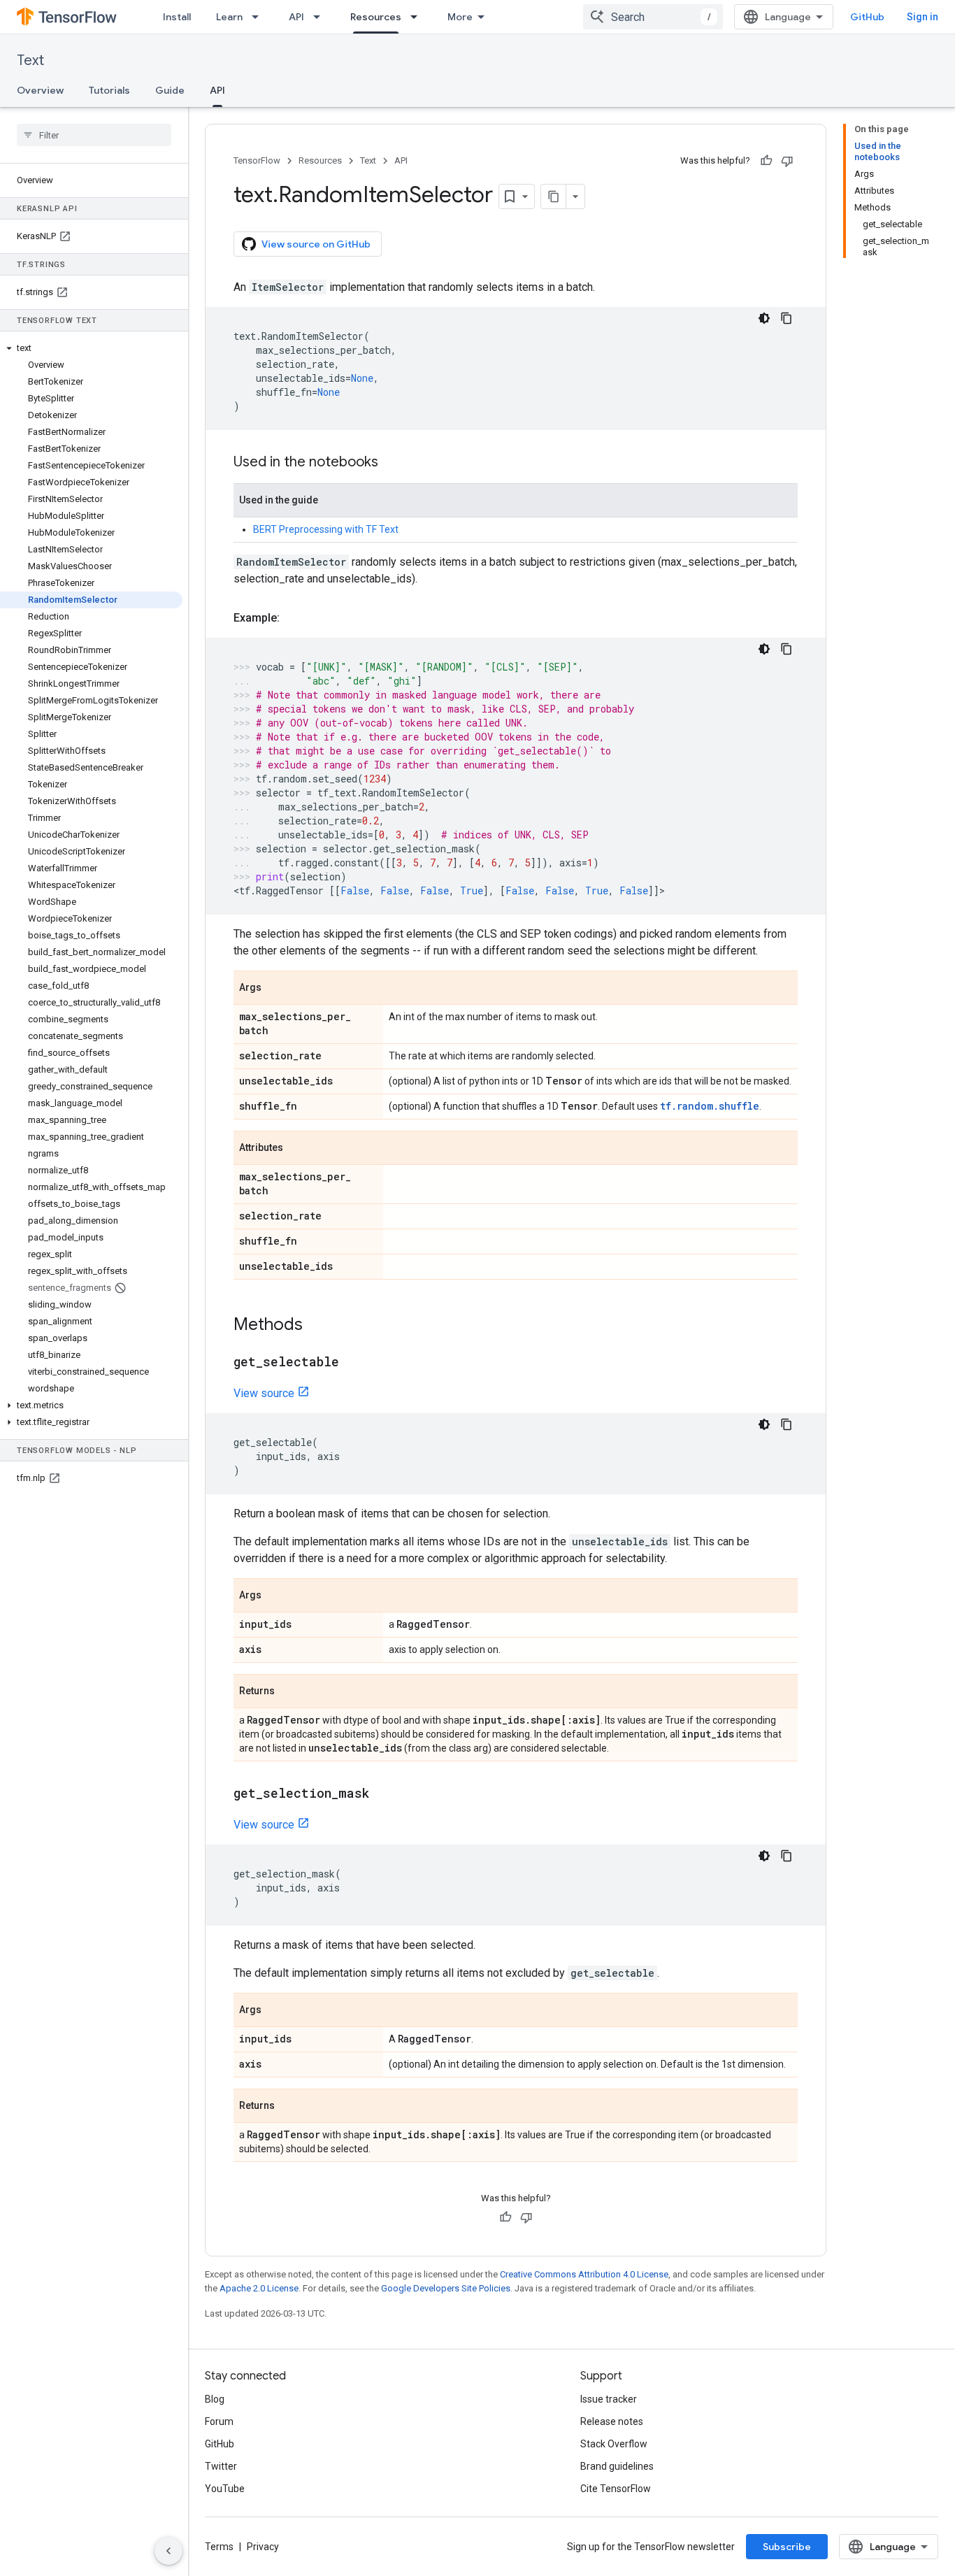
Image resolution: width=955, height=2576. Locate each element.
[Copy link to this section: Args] (275, 989)
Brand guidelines (617, 2466)
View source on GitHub (316, 244)
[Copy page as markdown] (554, 196)
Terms (219, 2547)
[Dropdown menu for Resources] (418, 17)
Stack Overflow (614, 2444)
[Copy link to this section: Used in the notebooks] (392, 463)
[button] (91, 348)
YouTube (225, 2489)
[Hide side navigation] (168, 2551)
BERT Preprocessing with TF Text (326, 529)
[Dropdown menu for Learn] (259, 17)
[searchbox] (94, 135)
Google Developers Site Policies (446, 2288)
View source (264, 1393)
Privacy (263, 2547)
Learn (229, 17)
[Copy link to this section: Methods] (317, 1326)
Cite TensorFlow (616, 2489)
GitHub (867, 17)
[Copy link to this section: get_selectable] (353, 1363)
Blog (215, 2399)
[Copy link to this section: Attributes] (297, 1149)
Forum (219, 2421)
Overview (40, 90)
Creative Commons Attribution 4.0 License (584, 2274)
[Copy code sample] (787, 318)
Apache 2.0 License (259, 2288)
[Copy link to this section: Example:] (294, 618)
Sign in (922, 17)
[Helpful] (766, 161)
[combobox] (653, 17)
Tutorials (109, 90)
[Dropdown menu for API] (321, 17)
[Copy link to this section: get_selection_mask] (383, 1794)
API (296, 17)
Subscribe (787, 2547)
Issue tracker (609, 2399)
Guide (170, 90)
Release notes (612, 2421)
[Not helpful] (787, 161)
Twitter (221, 2466)
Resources (376, 17)
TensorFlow (257, 160)
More (460, 17)
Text (30, 60)
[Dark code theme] (764, 318)
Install (177, 17)
